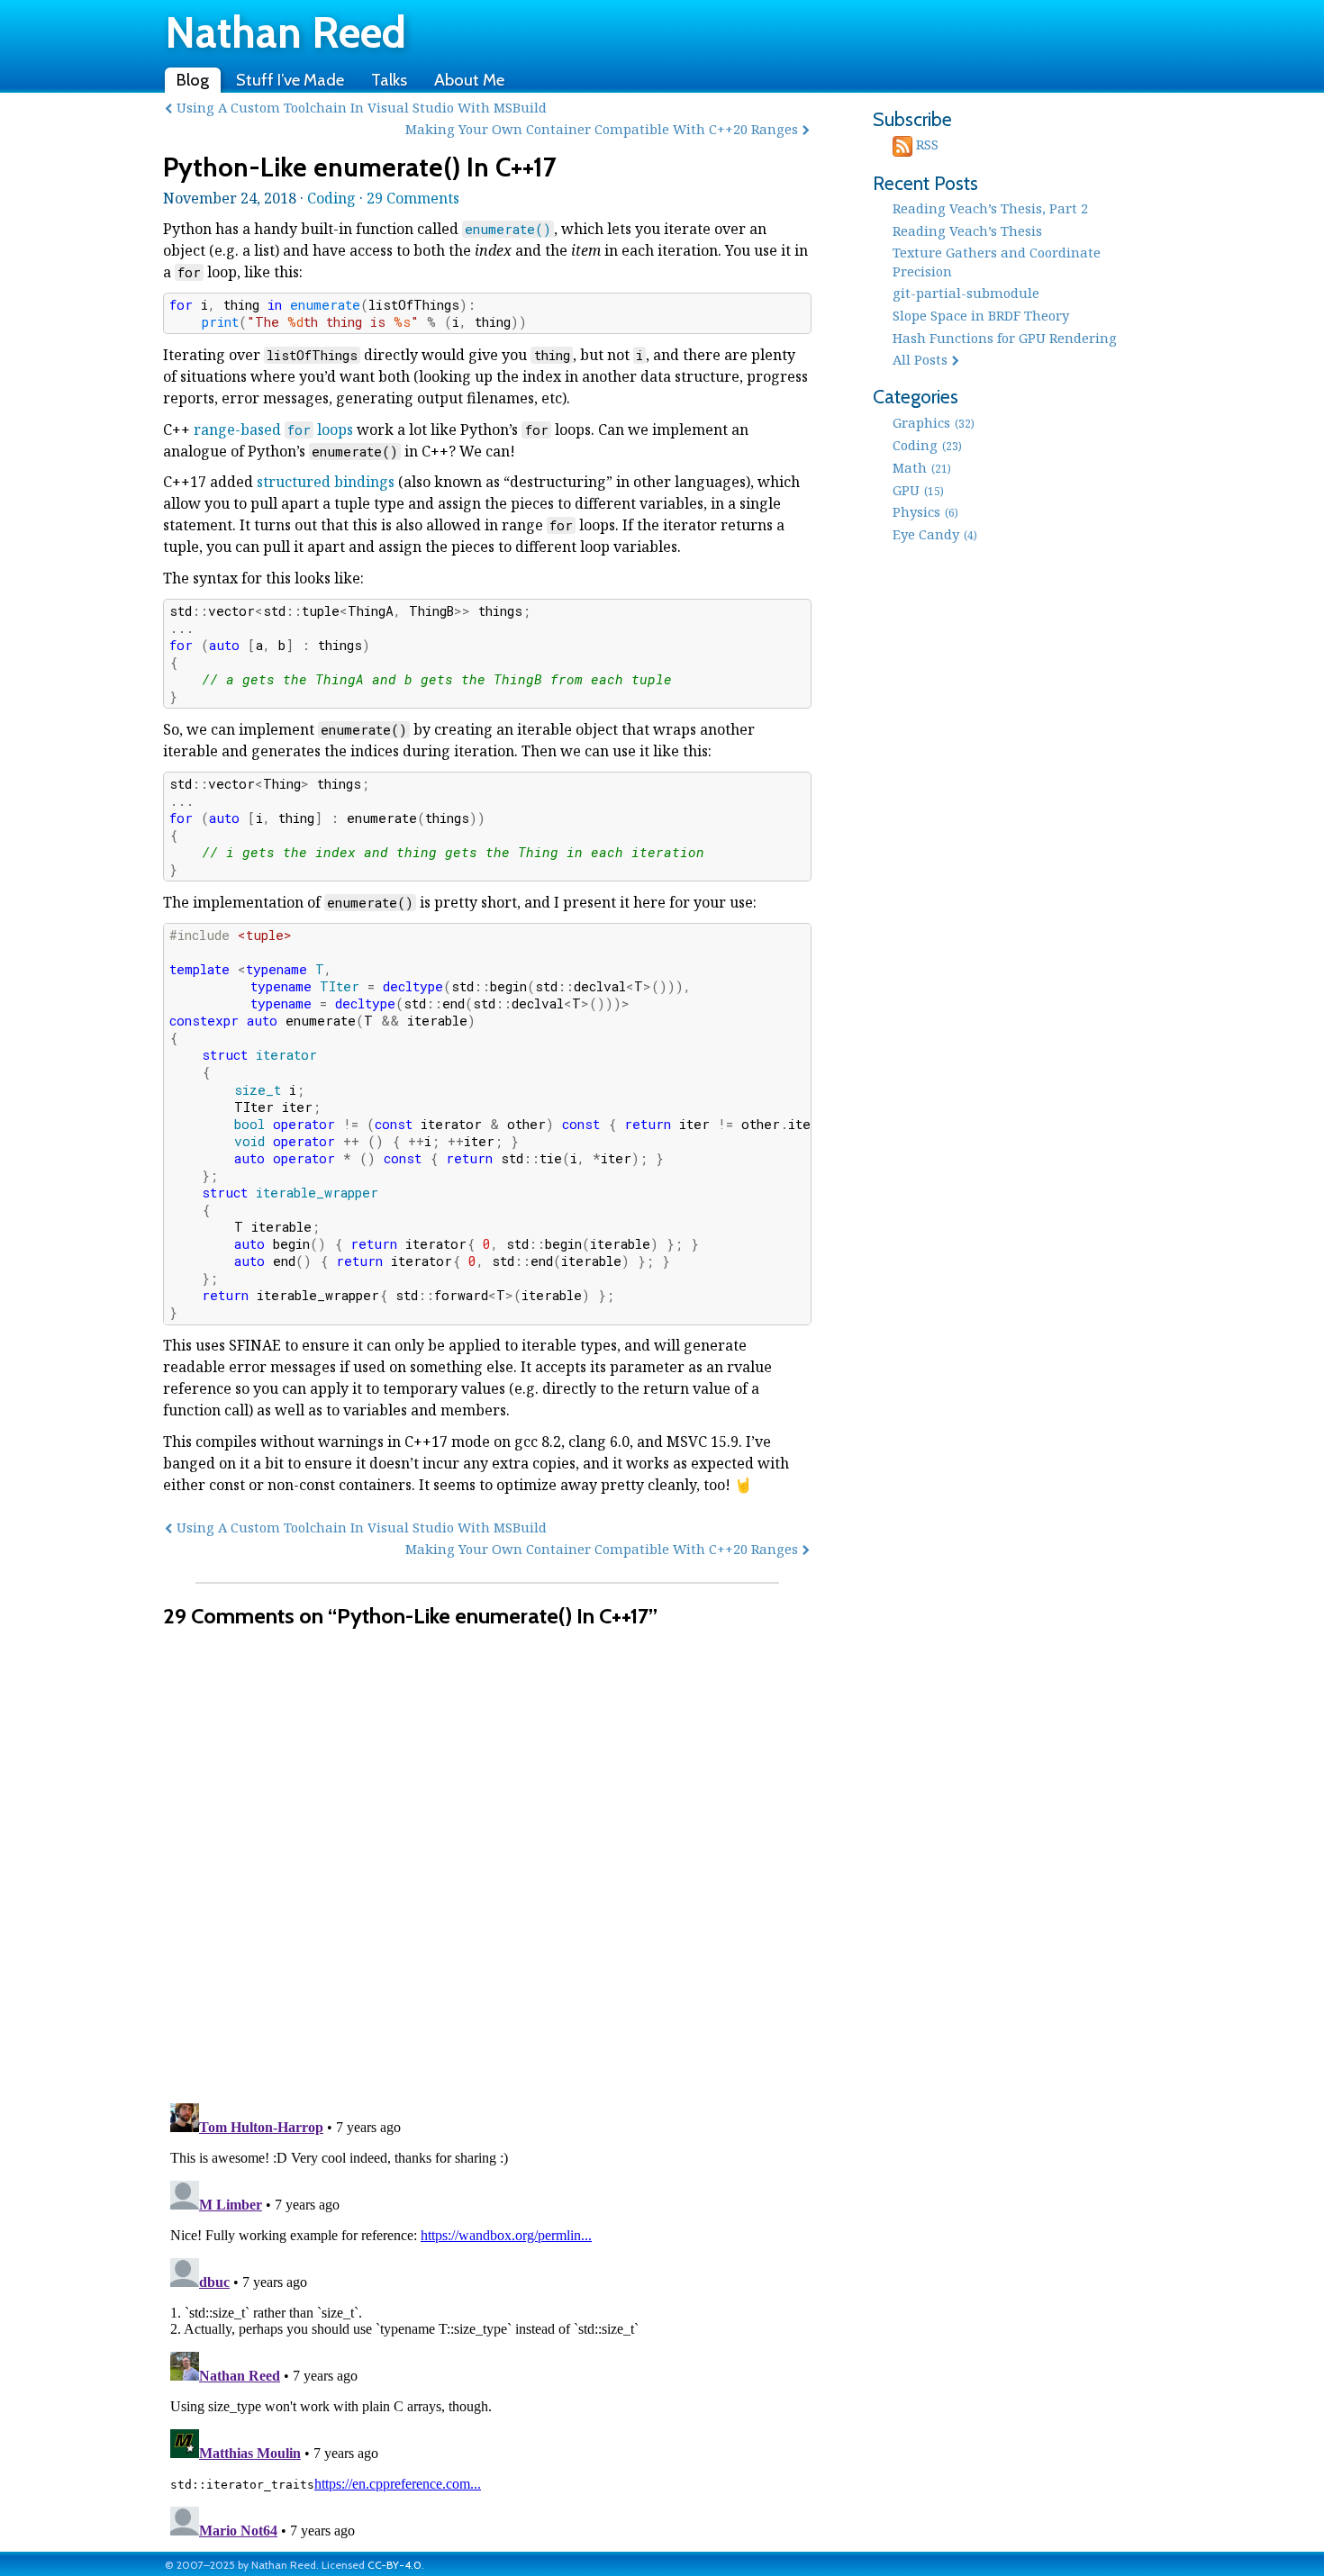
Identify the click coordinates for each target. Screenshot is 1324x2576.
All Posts (920, 359)
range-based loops (273, 429)
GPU (918, 490)
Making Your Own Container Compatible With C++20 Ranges (602, 129)
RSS (925, 144)
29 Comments (413, 198)
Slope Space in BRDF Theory (981, 315)
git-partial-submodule (966, 293)
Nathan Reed (286, 32)
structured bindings (326, 482)
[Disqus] (487, 1855)
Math (922, 467)
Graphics (934, 422)
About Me (469, 80)
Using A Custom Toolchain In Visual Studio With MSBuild (362, 107)
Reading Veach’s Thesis (967, 230)
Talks (389, 80)
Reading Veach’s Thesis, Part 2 (990, 208)
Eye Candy (935, 534)
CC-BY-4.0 (394, 2565)
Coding (331, 198)
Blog (193, 80)
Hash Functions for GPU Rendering (1005, 338)
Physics (925, 511)
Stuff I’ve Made (290, 80)
